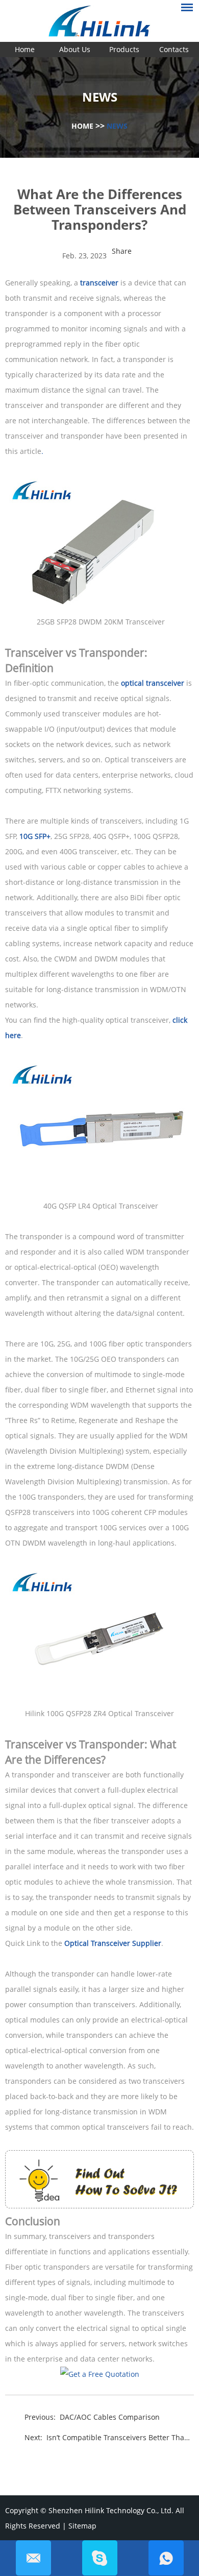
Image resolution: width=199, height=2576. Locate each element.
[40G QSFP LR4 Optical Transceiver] (99, 1190)
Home (25, 49)
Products (124, 49)
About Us (75, 49)
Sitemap (82, 2526)
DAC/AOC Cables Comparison (110, 2417)
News (117, 126)
